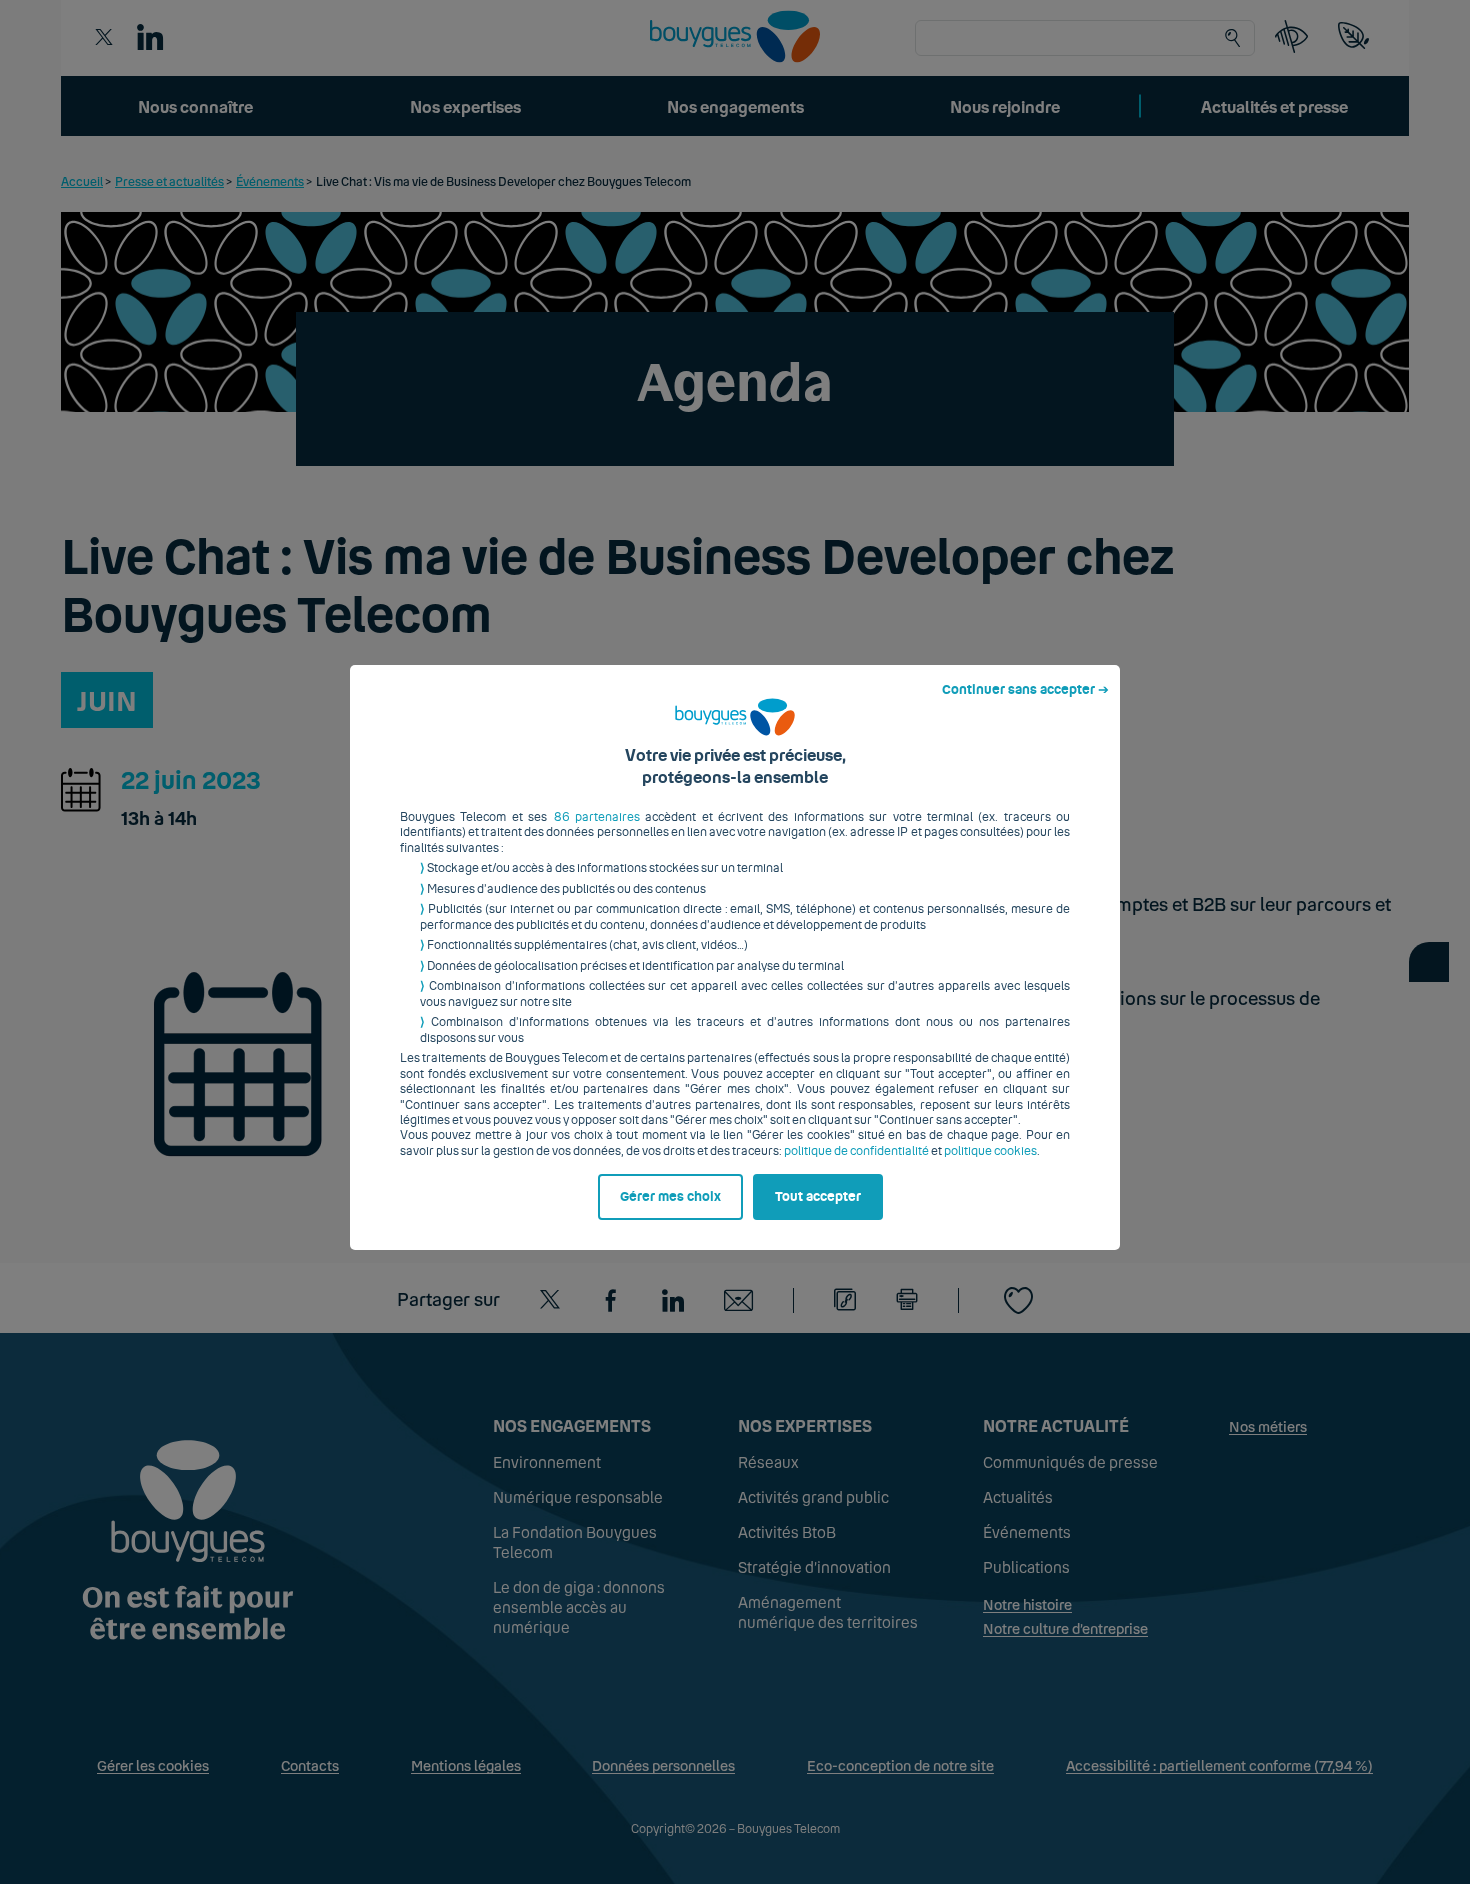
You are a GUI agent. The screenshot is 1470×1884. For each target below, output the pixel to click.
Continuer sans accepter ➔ (1025, 690)
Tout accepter (818, 1197)
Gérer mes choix (670, 1197)
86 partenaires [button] (597, 817)
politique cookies (990, 1151)
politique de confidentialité (856, 1151)
